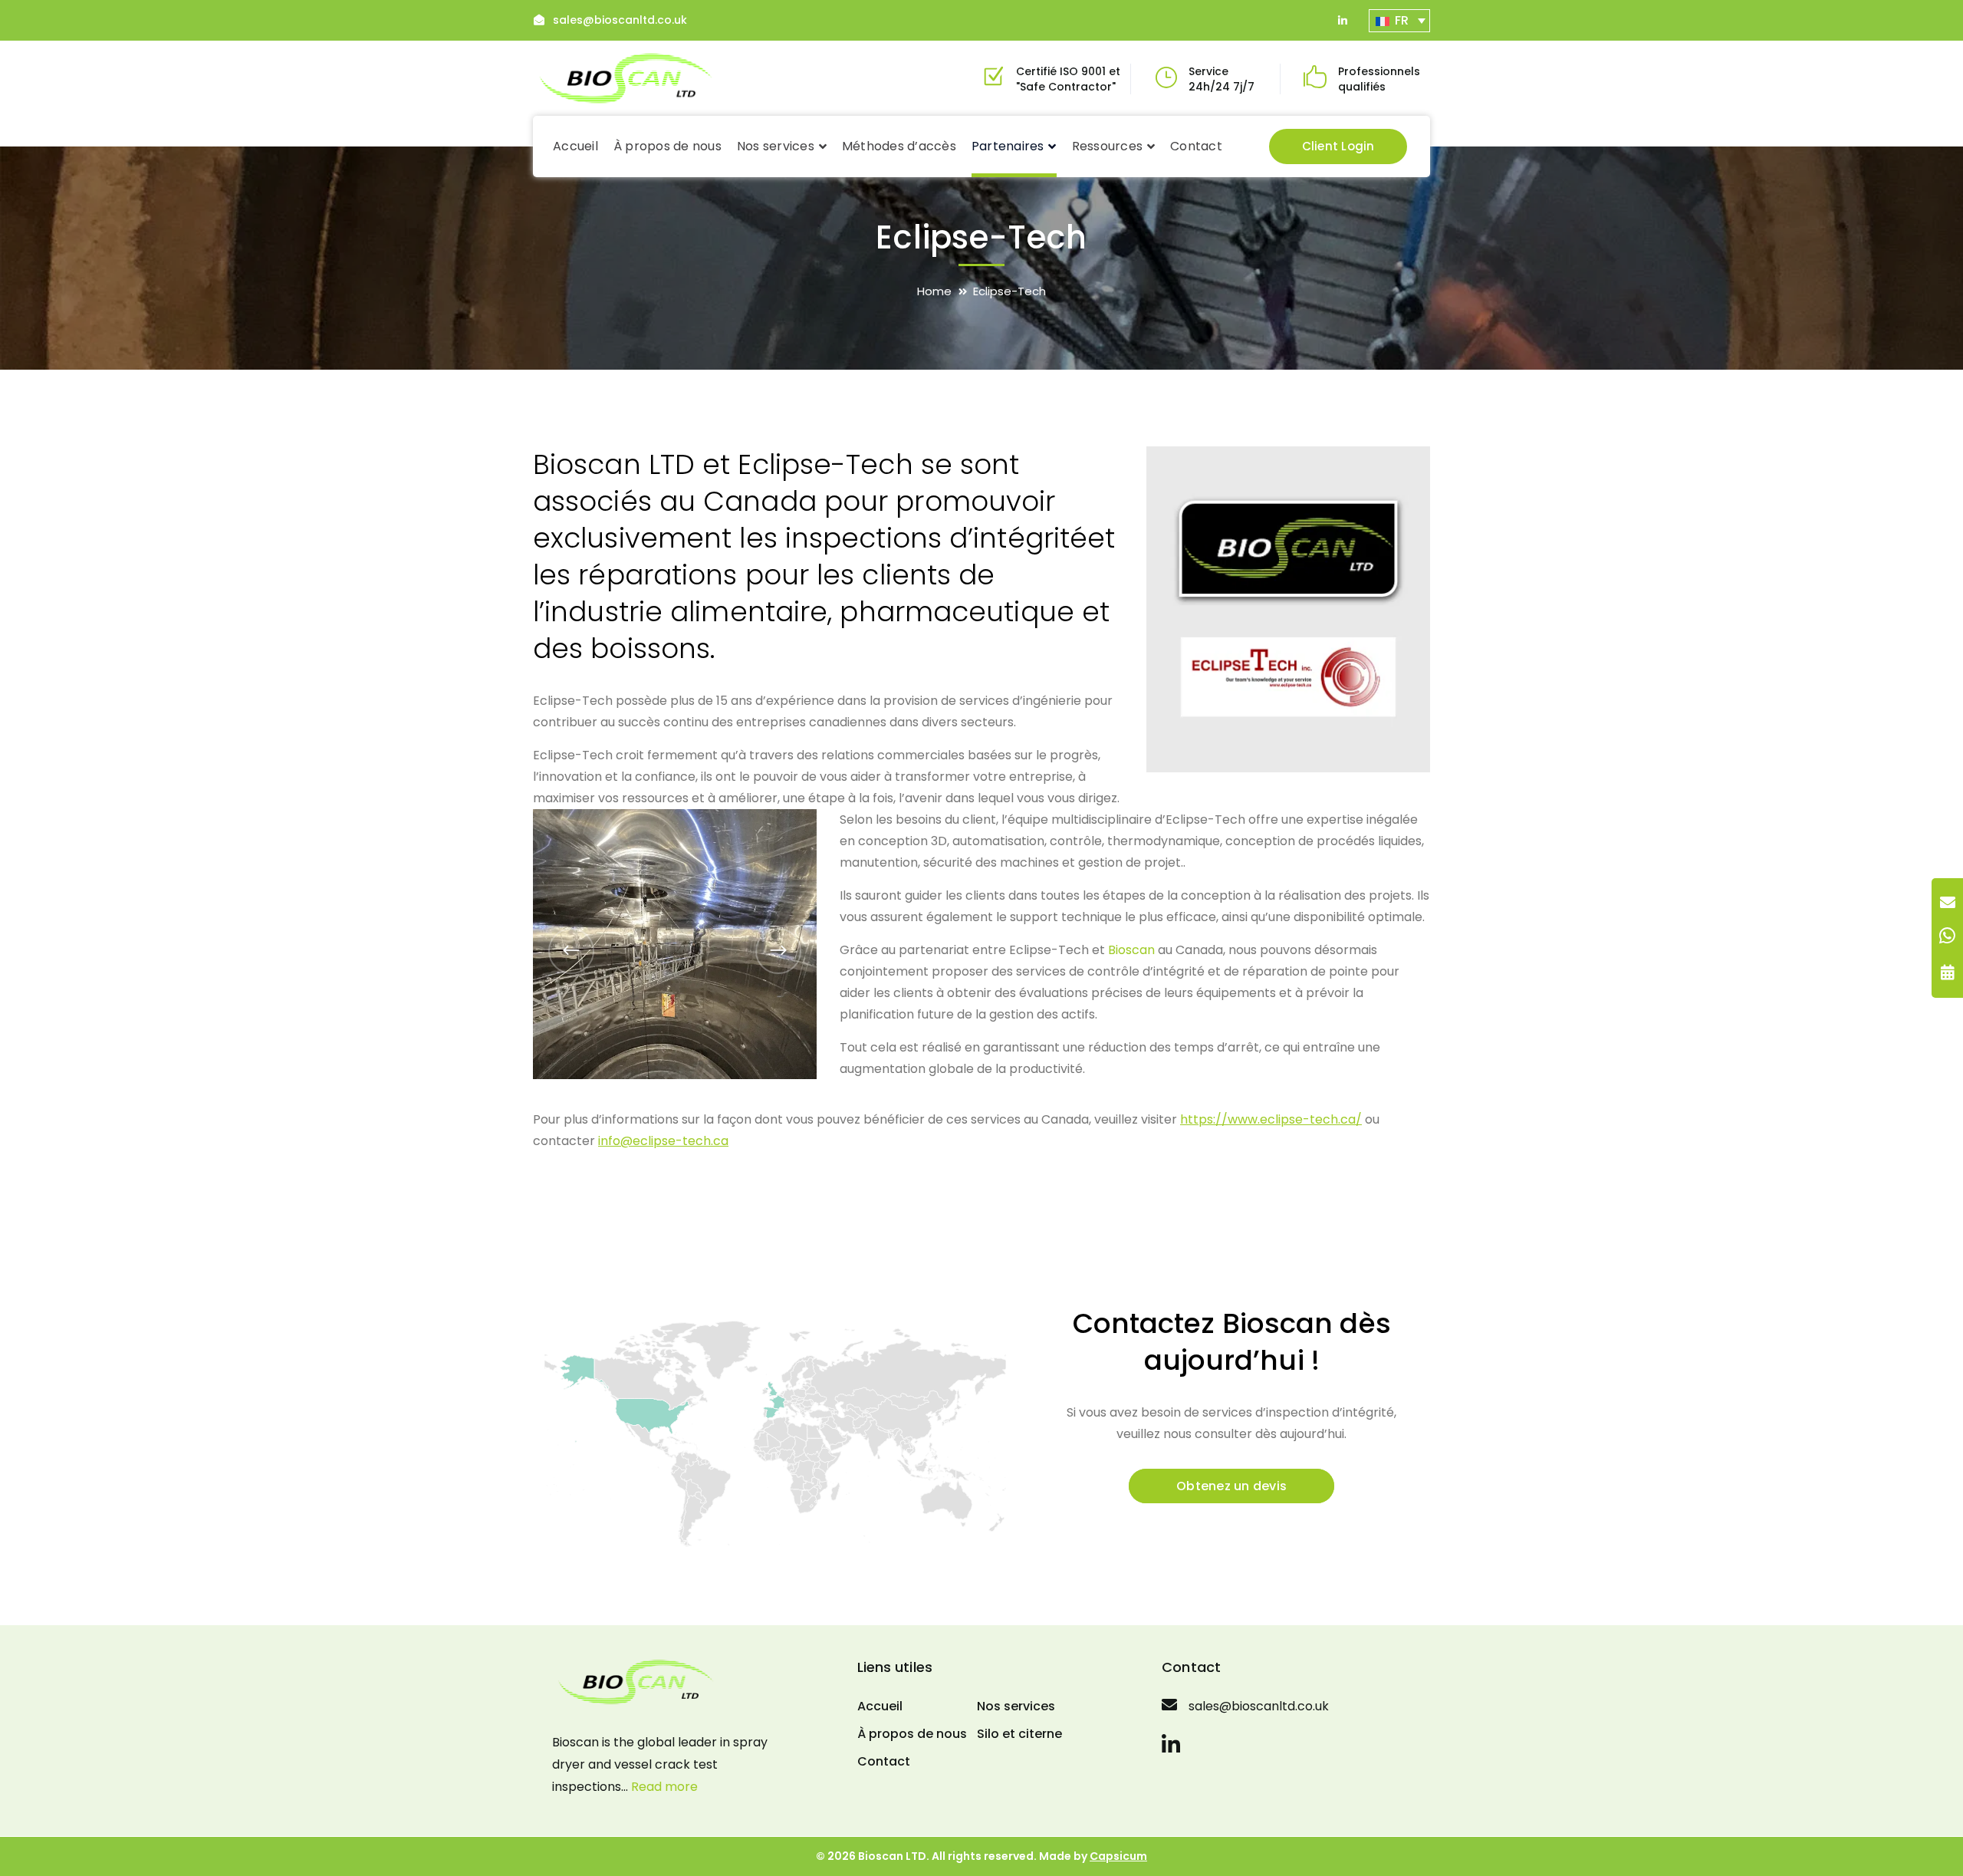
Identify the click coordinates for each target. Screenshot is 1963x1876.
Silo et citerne (1019, 1734)
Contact (884, 1761)
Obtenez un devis (1231, 1486)
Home (934, 291)
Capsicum (1118, 1856)
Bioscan (1131, 950)
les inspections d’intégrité (913, 538)
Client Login (1338, 146)
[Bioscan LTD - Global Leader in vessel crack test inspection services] (626, 77)
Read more (664, 1787)
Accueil (880, 1706)
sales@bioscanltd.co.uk (620, 20)
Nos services (1016, 1706)
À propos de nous (912, 1734)
